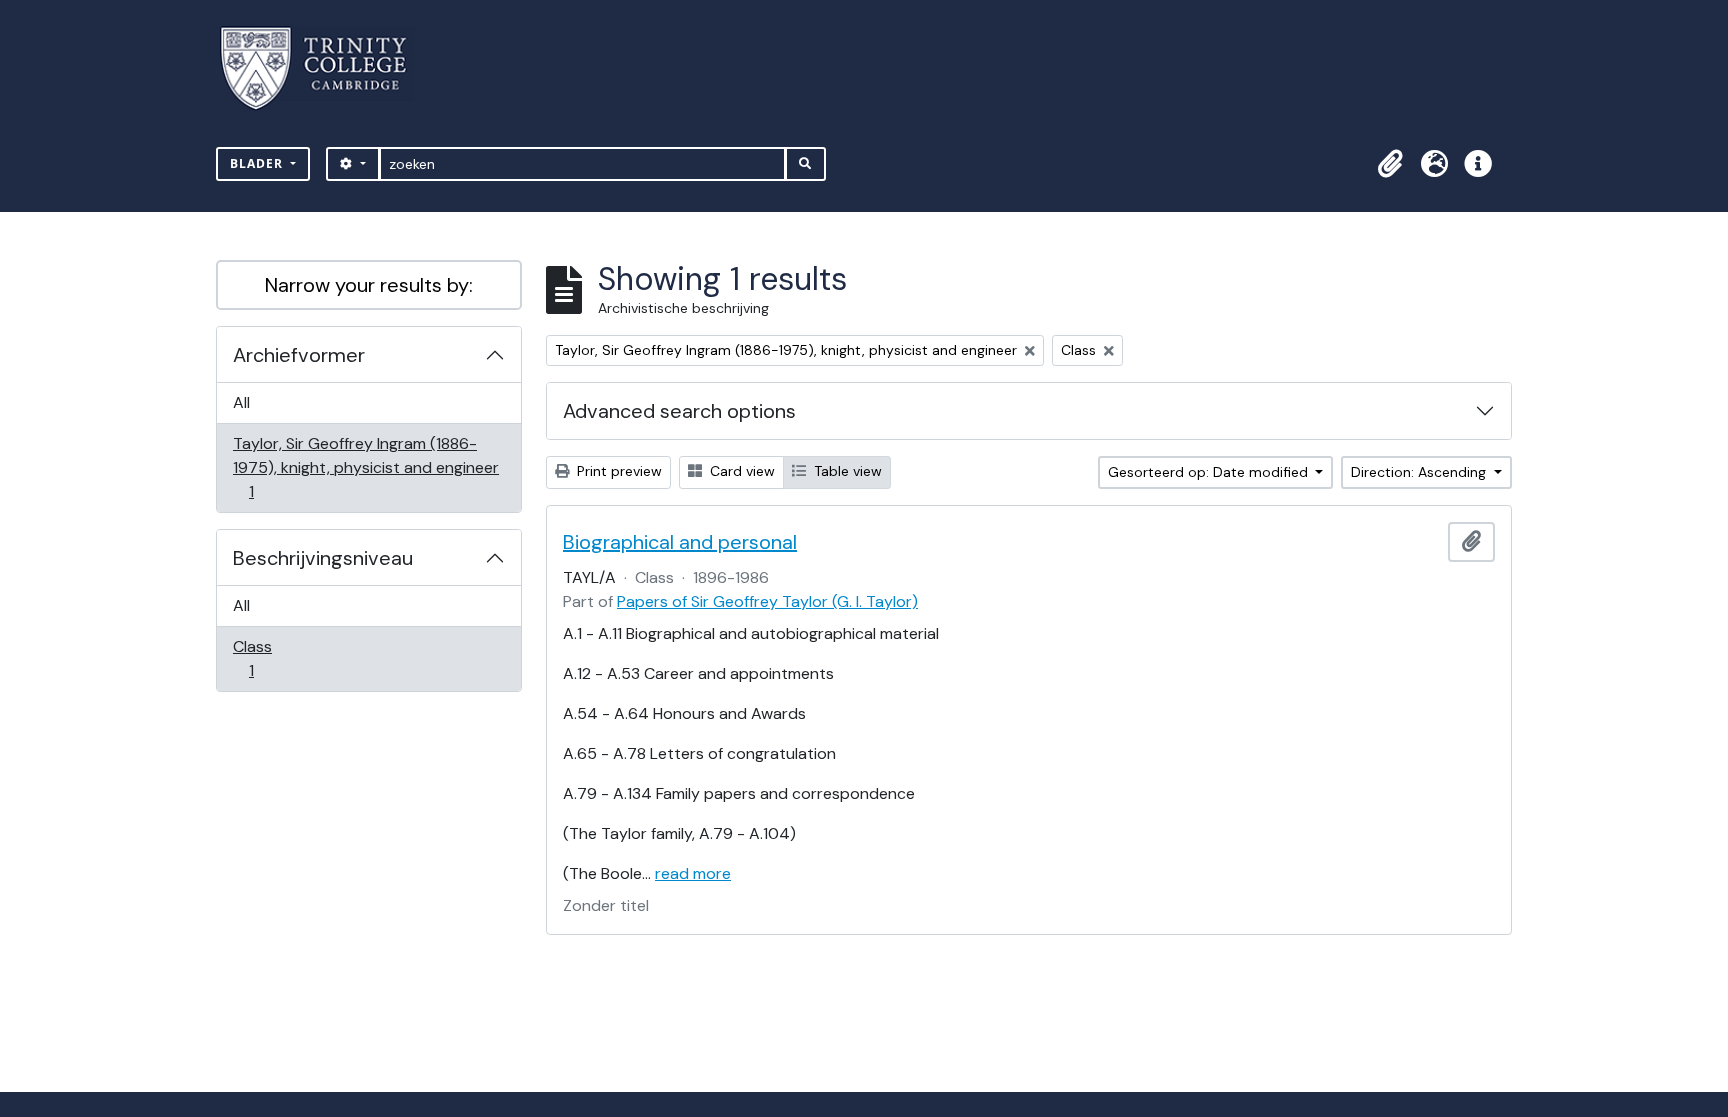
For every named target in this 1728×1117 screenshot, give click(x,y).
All (241, 402)
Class (265, 658)
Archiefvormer (299, 355)
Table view (846, 471)
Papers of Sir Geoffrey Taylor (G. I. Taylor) (767, 601)
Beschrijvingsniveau (323, 558)
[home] (325, 68)
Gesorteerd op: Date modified (1210, 472)
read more (693, 873)
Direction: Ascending (1420, 472)
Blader (258, 163)
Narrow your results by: (369, 285)
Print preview (617, 471)
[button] (1390, 164)
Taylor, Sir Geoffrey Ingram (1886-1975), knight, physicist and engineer (365, 467)
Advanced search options (679, 411)
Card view (740, 471)
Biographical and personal (680, 542)
